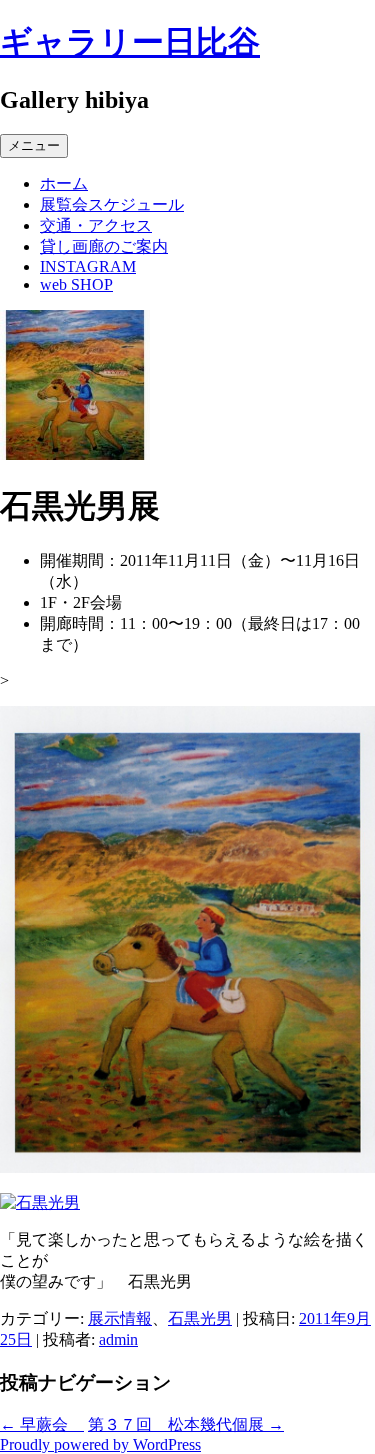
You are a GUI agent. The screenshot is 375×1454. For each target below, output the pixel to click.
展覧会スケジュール (112, 204)
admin (118, 1339)
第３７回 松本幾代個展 (186, 1424)
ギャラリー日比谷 (130, 42)
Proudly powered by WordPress (100, 1444)
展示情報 (120, 1318)
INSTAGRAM (88, 266)
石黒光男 (200, 1318)
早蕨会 (42, 1424)
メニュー (34, 145)
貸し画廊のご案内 (104, 246)
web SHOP (76, 284)
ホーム (64, 183)
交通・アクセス (96, 225)
